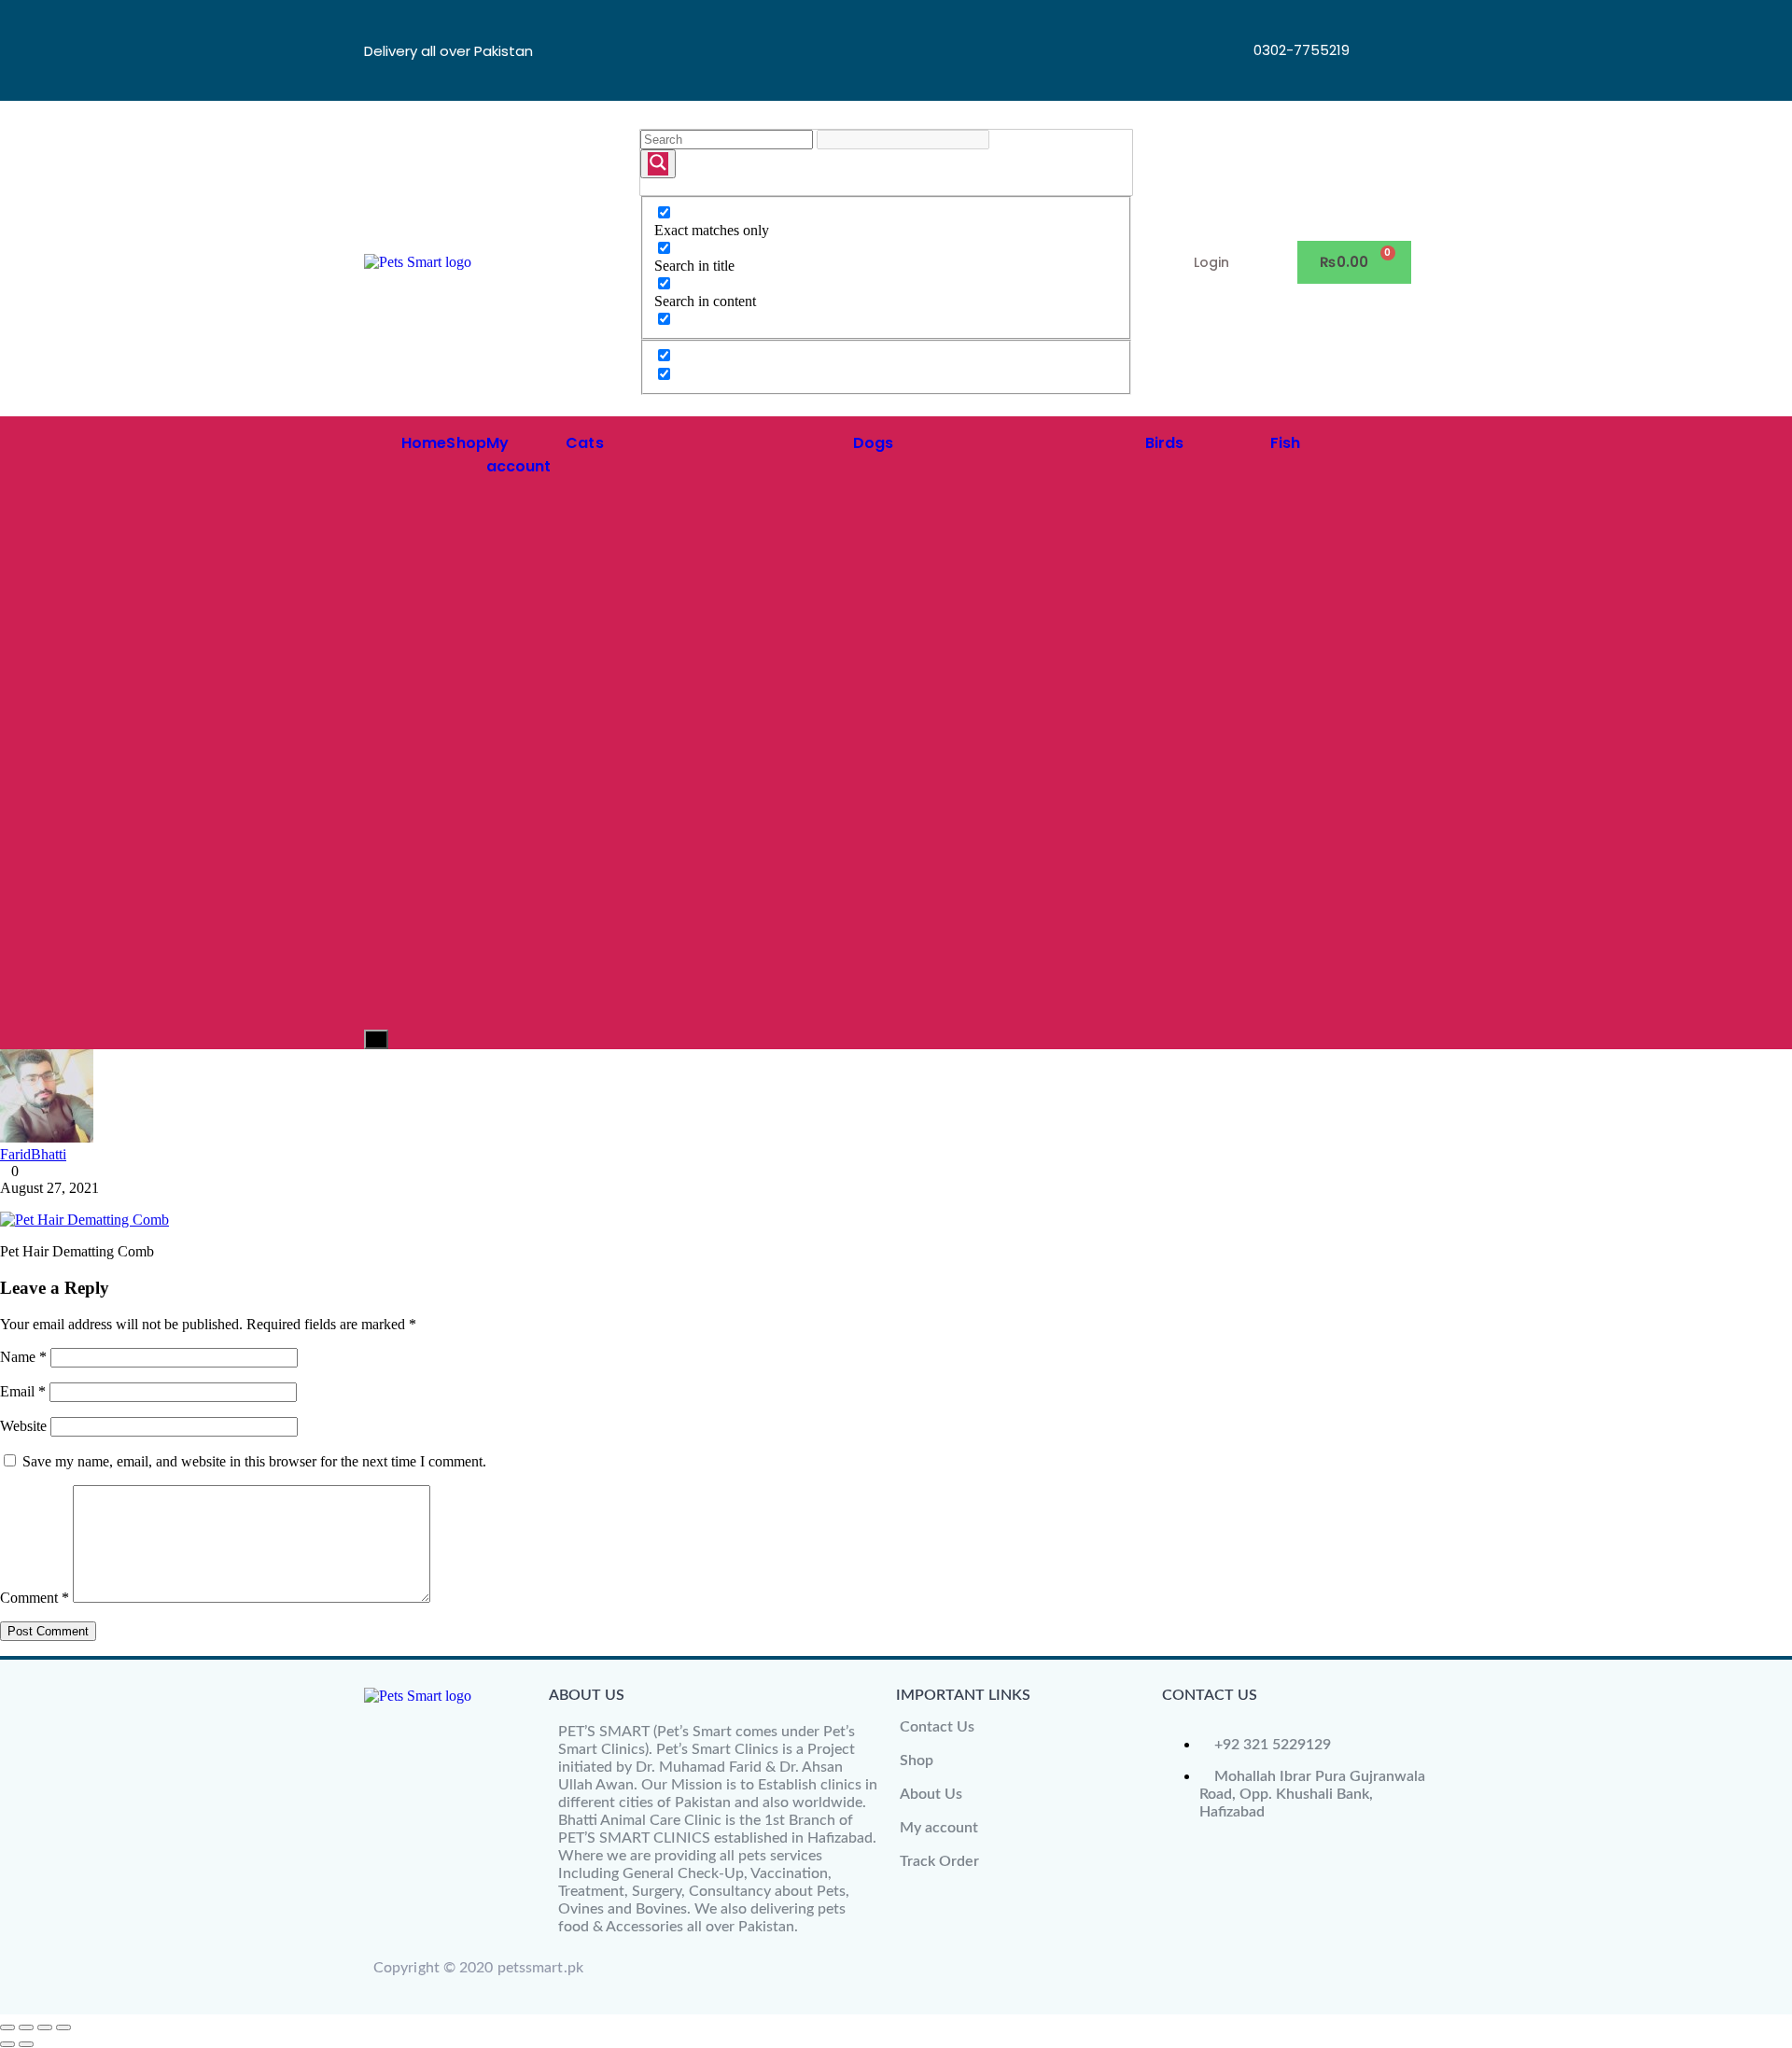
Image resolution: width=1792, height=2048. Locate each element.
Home (424, 443)
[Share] (45, 2027)
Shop (466, 443)
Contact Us (937, 1727)
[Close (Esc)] (63, 2027)
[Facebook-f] (1382, 23)
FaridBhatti (33, 1154)
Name (23, 1357)
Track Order (939, 1861)
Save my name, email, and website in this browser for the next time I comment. (254, 1461)
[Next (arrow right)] (26, 2044)
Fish (1285, 443)
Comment (35, 1598)
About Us (931, 1794)
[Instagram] (1382, 74)
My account (939, 1828)
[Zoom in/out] (7, 2027)
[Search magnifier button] (658, 164)
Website (23, 1426)
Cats (584, 443)
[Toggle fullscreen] (26, 2027)
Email (23, 1391)
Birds (1165, 443)
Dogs (873, 443)
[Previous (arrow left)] (7, 2044)
